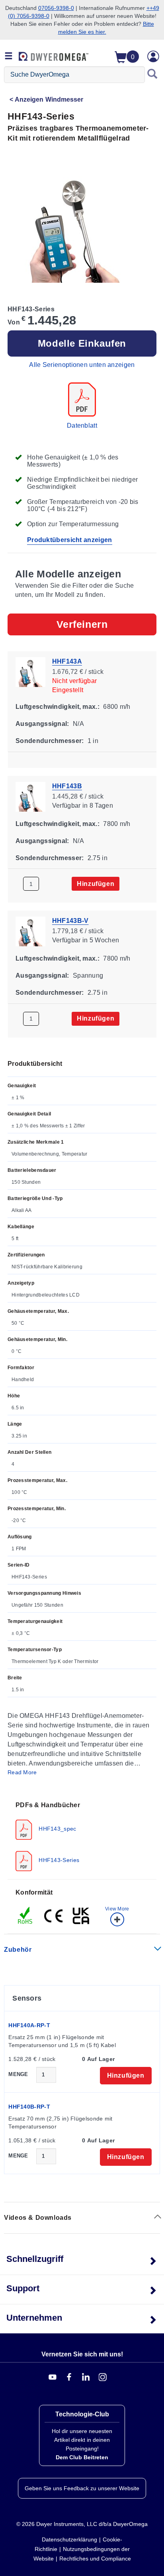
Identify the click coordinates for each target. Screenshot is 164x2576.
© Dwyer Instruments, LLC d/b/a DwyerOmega (82, 2524)
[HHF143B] (30, 796)
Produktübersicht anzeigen (70, 540)
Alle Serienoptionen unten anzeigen (82, 365)
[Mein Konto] (153, 56)
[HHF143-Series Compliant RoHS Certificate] (25, 1915)
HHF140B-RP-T (29, 2107)
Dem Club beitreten (82, 2457)
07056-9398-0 (56, 8)
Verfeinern (82, 624)
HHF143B (67, 786)
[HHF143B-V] (30, 931)
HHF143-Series (58, 1860)
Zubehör (18, 1950)
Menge (18, 2074)
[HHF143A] (30, 671)
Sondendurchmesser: (50, 741)
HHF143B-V (70, 921)
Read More (22, 1772)
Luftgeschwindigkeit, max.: (58, 707)
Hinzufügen (96, 884)
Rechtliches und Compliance (95, 2559)
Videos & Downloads (38, 2218)
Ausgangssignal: (42, 724)
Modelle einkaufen (82, 343)
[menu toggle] (9, 56)
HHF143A (67, 661)
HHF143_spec (57, 1828)
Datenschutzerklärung (69, 2539)
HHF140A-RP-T (29, 2025)
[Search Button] (152, 75)
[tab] (82, 1836)
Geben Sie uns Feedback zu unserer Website (82, 2488)
